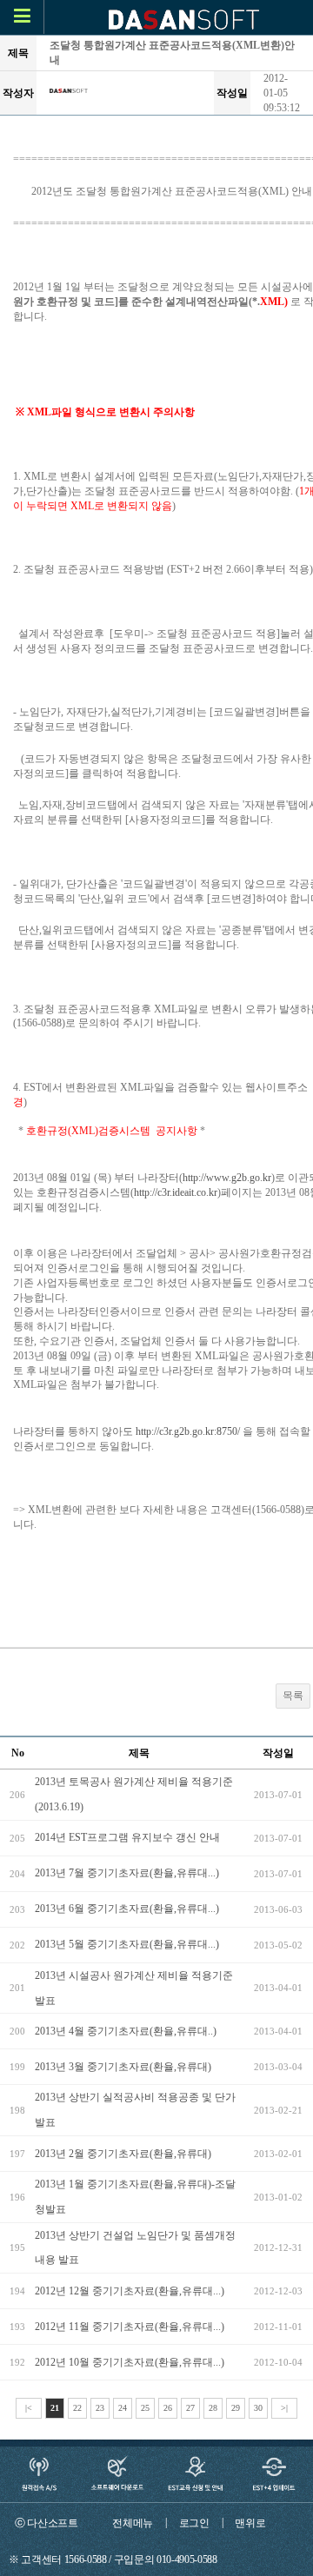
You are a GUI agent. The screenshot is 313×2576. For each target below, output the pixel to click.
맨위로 (250, 2523)
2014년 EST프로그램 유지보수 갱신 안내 (127, 1837)
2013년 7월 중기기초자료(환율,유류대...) (127, 1873)
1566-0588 (86, 2559)
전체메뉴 (133, 2523)
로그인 (194, 2523)
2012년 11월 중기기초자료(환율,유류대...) (130, 2327)
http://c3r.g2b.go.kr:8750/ (188, 1431)
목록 (293, 1696)
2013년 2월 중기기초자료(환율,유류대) (123, 2154)
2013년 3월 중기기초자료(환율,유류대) (123, 2067)
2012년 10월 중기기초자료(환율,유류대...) (130, 2362)
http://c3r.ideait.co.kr (176, 1192)
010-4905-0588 (187, 2559)
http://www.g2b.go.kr (227, 1178)
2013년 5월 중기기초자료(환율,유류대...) (127, 1944)
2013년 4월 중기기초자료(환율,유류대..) (126, 2031)
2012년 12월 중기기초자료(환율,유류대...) (130, 2291)
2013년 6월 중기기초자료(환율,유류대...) (127, 1909)
